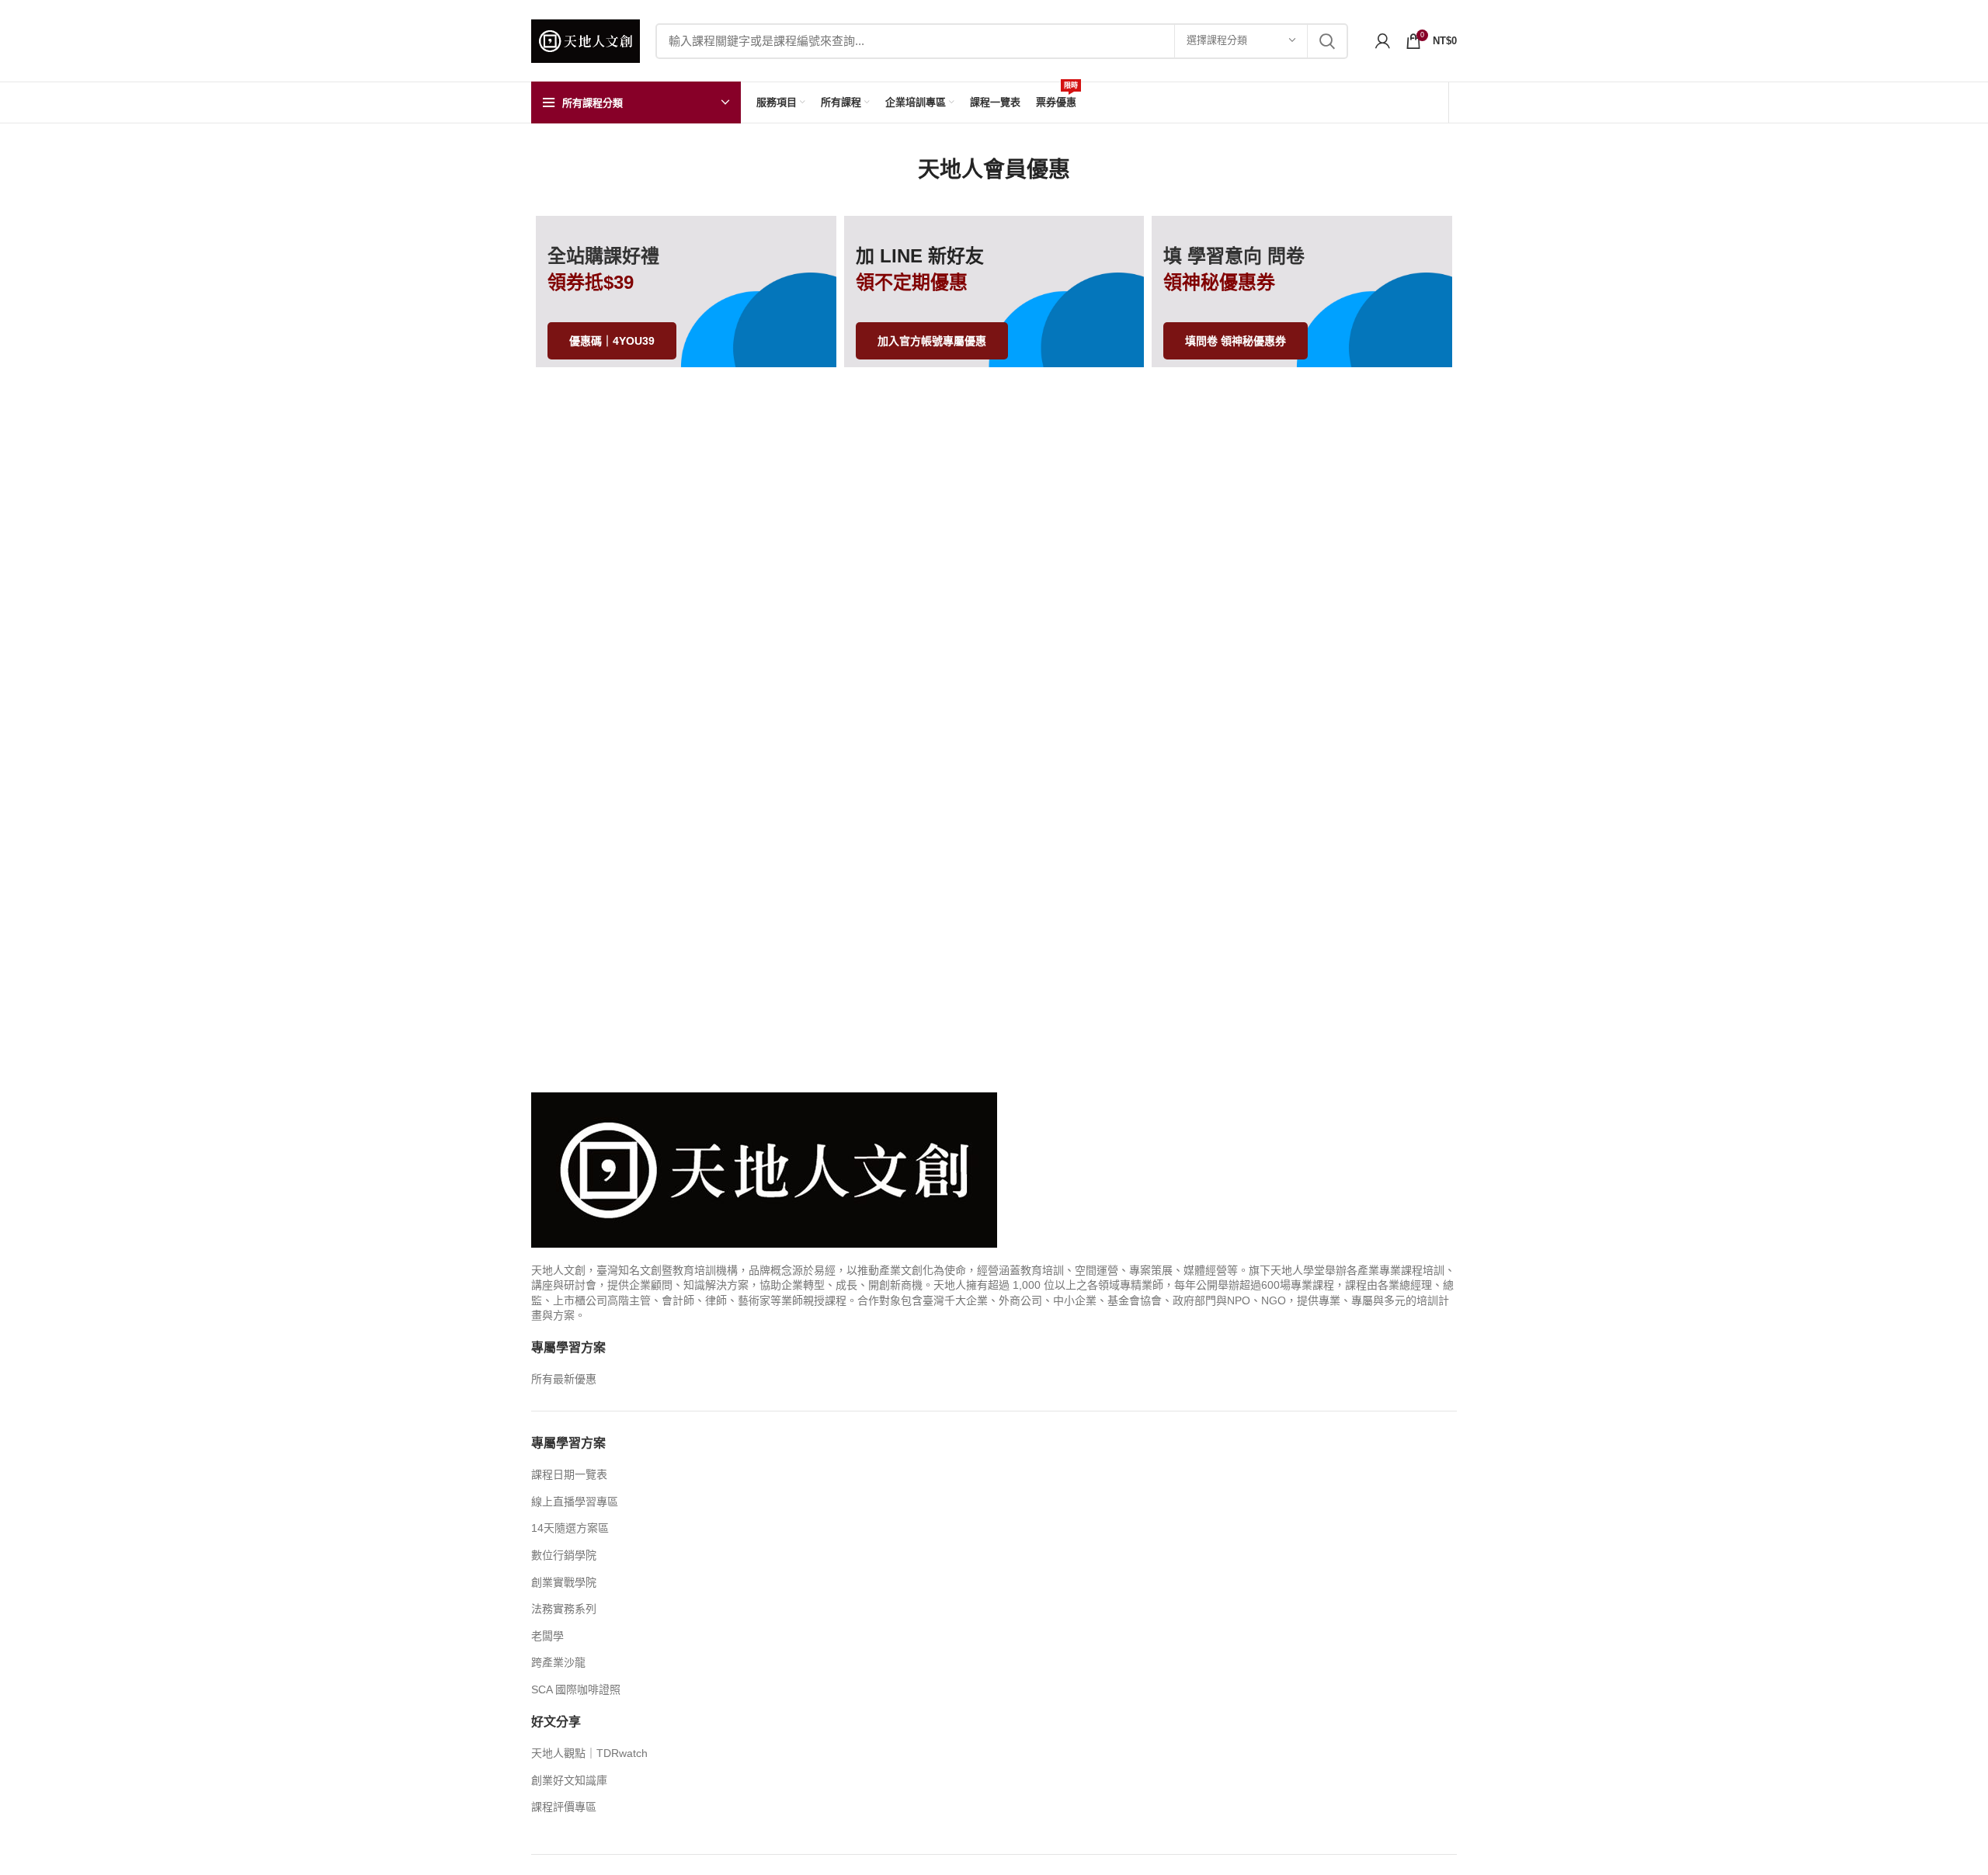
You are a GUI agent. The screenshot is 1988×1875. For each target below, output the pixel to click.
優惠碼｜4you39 (612, 341)
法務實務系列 (564, 1609)
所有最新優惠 (564, 1379)
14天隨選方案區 (570, 1528)
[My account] (1383, 41)
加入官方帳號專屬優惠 (932, 341)
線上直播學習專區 (575, 1502)
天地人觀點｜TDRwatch (589, 1753)
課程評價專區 (564, 1807)
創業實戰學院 (564, 1582)
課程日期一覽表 (569, 1474)
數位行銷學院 (564, 1555)
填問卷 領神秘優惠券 (1236, 341)
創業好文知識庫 (569, 1780)
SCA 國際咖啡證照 (576, 1689)
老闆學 (547, 1636)
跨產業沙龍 (558, 1662)
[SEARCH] (1327, 41)
